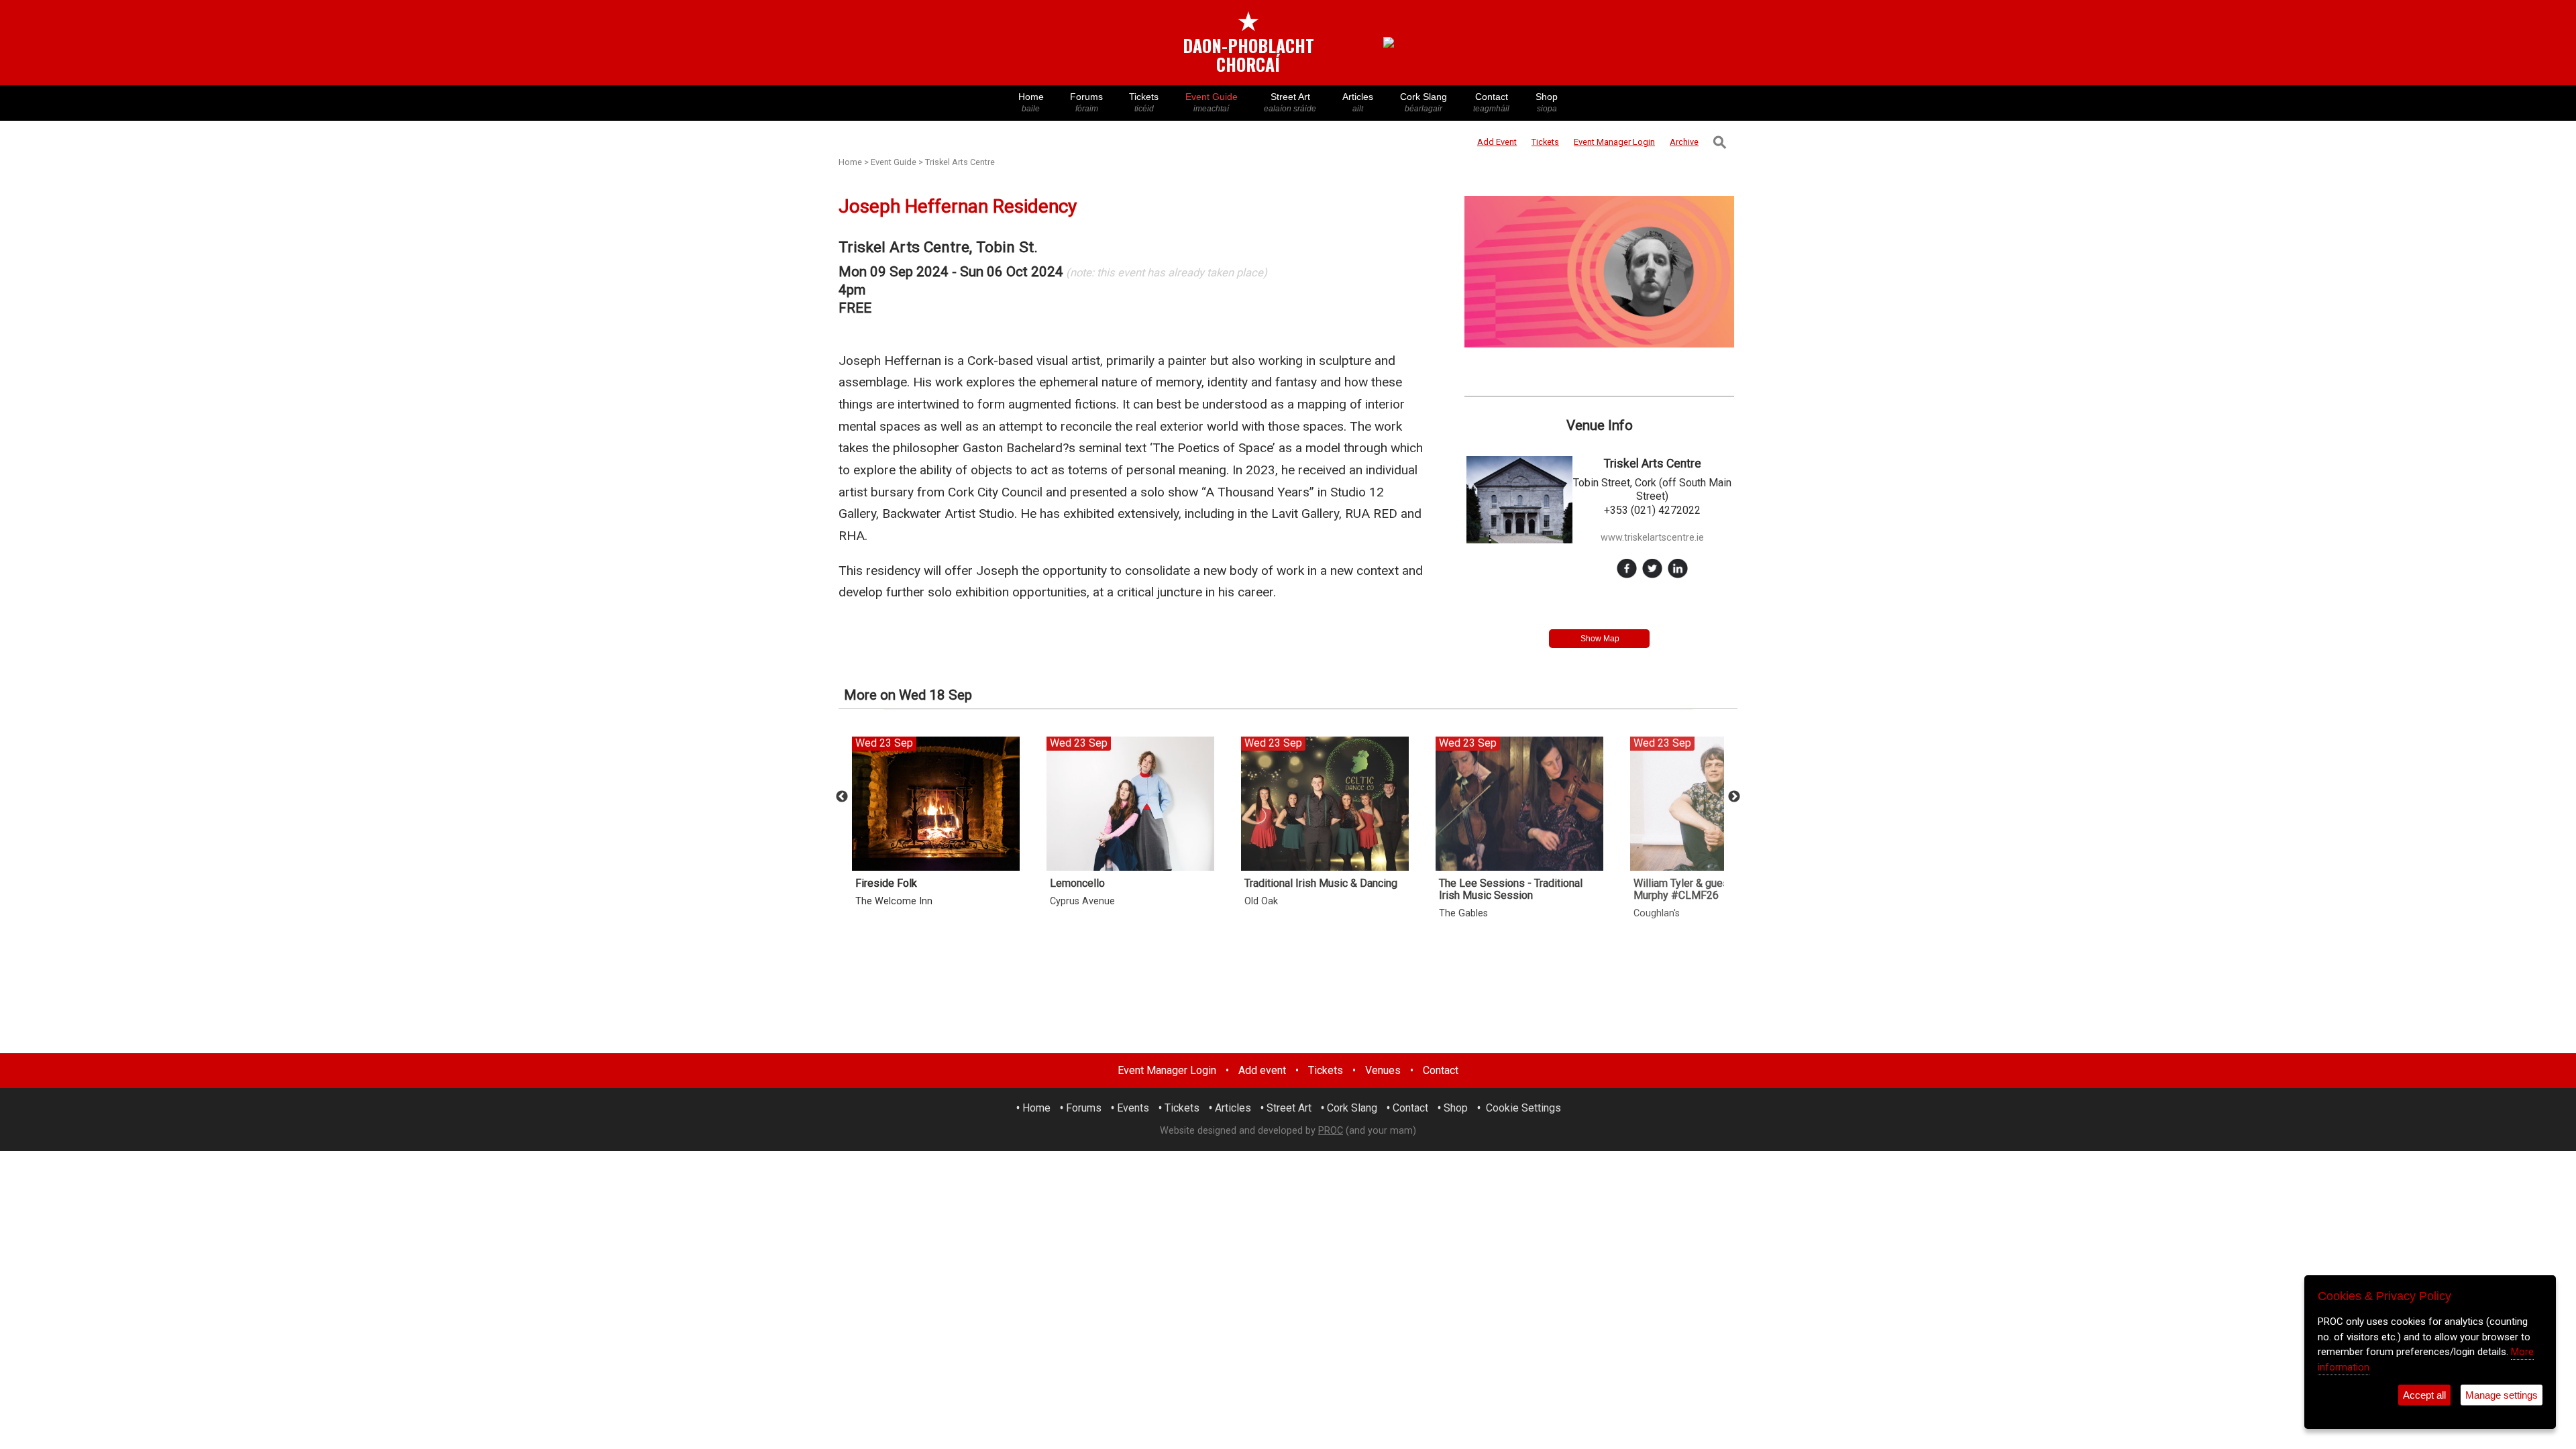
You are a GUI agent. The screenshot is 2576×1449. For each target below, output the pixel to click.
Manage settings (2502, 1395)
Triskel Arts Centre (960, 162)
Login (1614, 142)
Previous (842, 797)
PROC (1331, 1131)
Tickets (1144, 102)
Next (1734, 797)
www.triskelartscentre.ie (1652, 538)
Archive (1684, 142)
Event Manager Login (1167, 1070)
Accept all (2424, 1395)
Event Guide (1212, 102)
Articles (1358, 102)
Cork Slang (1424, 102)
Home (1031, 102)
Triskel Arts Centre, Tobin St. (938, 247)
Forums (1086, 102)
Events (1133, 1108)
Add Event (1497, 142)
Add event (1262, 1070)
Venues (1383, 1070)
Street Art (1290, 102)
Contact (1491, 102)
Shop (1547, 102)
